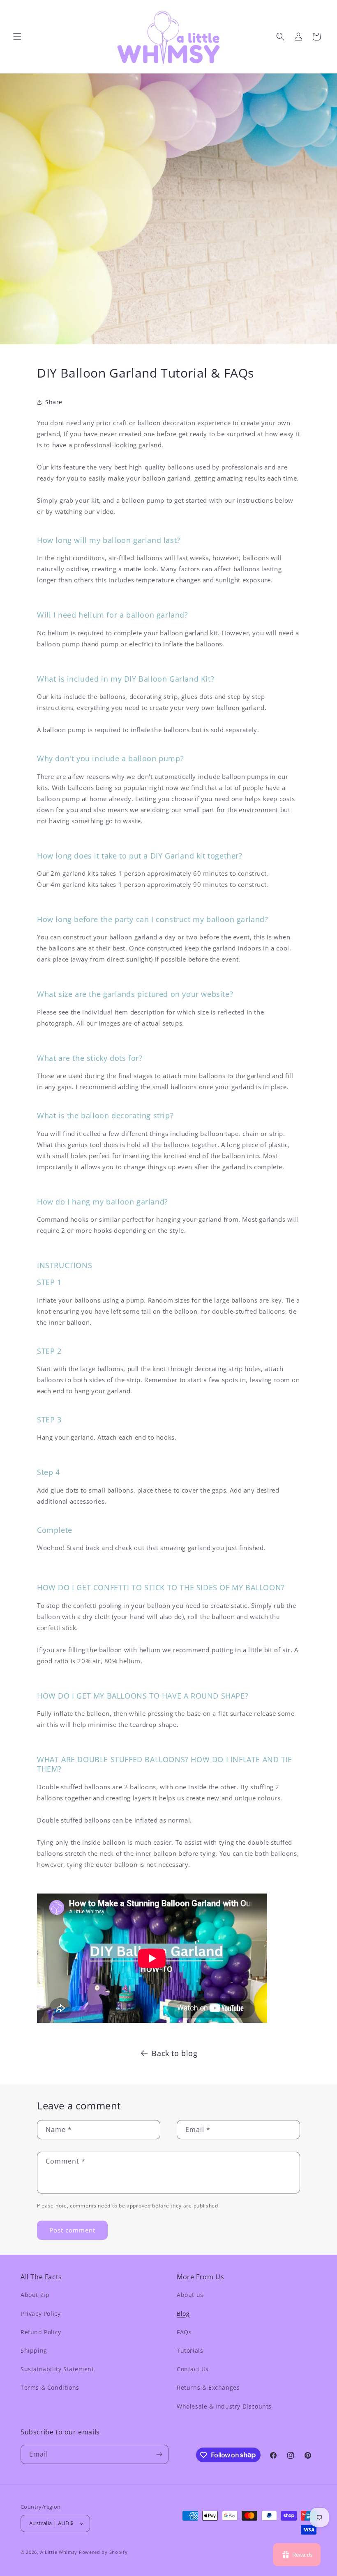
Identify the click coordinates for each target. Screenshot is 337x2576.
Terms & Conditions (50, 2387)
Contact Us (193, 2369)
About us (190, 2295)
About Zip (35, 2295)
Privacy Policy (40, 2314)
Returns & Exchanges (208, 2387)
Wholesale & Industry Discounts (224, 2406)
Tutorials (190, 2350)
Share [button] (54, 402)
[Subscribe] (159, 2454)
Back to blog (174, 2053)
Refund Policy (41, 2332)
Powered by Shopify (103, 2552)
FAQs (184, 2332)
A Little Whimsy (59, 2552)
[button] (17, 37)
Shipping (34, 2350)
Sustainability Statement (57, 2369)
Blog (183, 2314)
